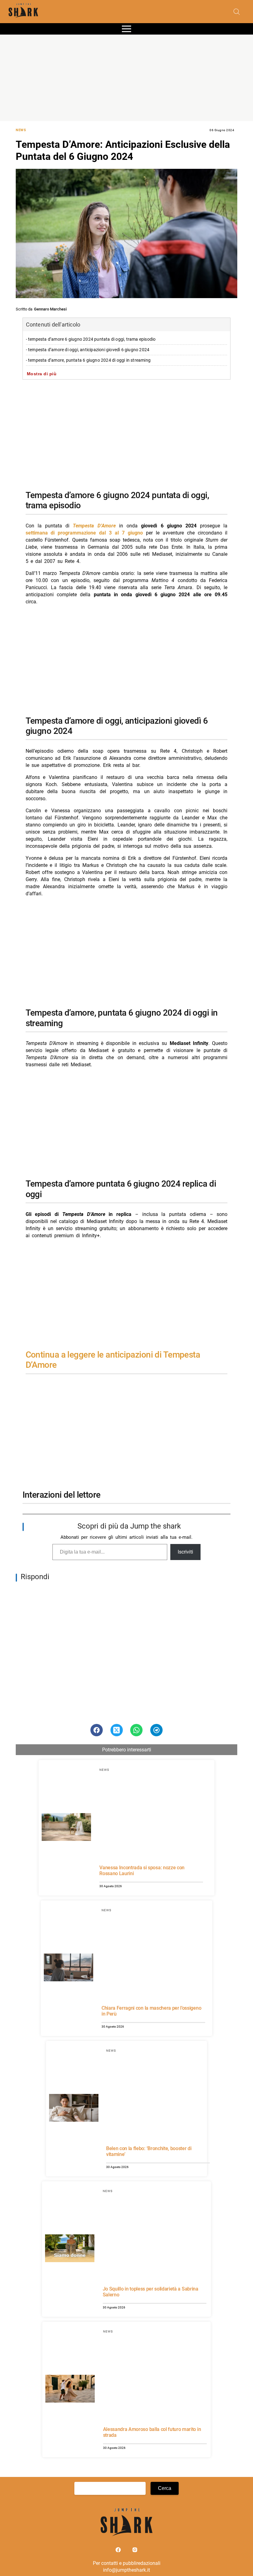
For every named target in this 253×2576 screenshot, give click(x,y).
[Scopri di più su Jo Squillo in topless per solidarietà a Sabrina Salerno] (70, 2249)
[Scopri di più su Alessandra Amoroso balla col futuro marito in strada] (70, 2390)
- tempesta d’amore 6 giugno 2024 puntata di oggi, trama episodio (91, 339)
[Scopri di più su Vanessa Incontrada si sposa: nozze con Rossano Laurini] (66, 1828)
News (21, 130)
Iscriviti (185, 1552)
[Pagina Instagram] (135, 2551)
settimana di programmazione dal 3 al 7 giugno (84, 533)
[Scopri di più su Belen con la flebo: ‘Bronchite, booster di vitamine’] (74, 2109)
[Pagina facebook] (119, 2551)
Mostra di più (42, 374)
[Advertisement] (126, 78)
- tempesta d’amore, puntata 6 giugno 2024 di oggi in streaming (88, 360)
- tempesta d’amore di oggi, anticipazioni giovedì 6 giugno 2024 (88, 350)
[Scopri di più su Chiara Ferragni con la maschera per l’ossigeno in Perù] (68, 1968)
